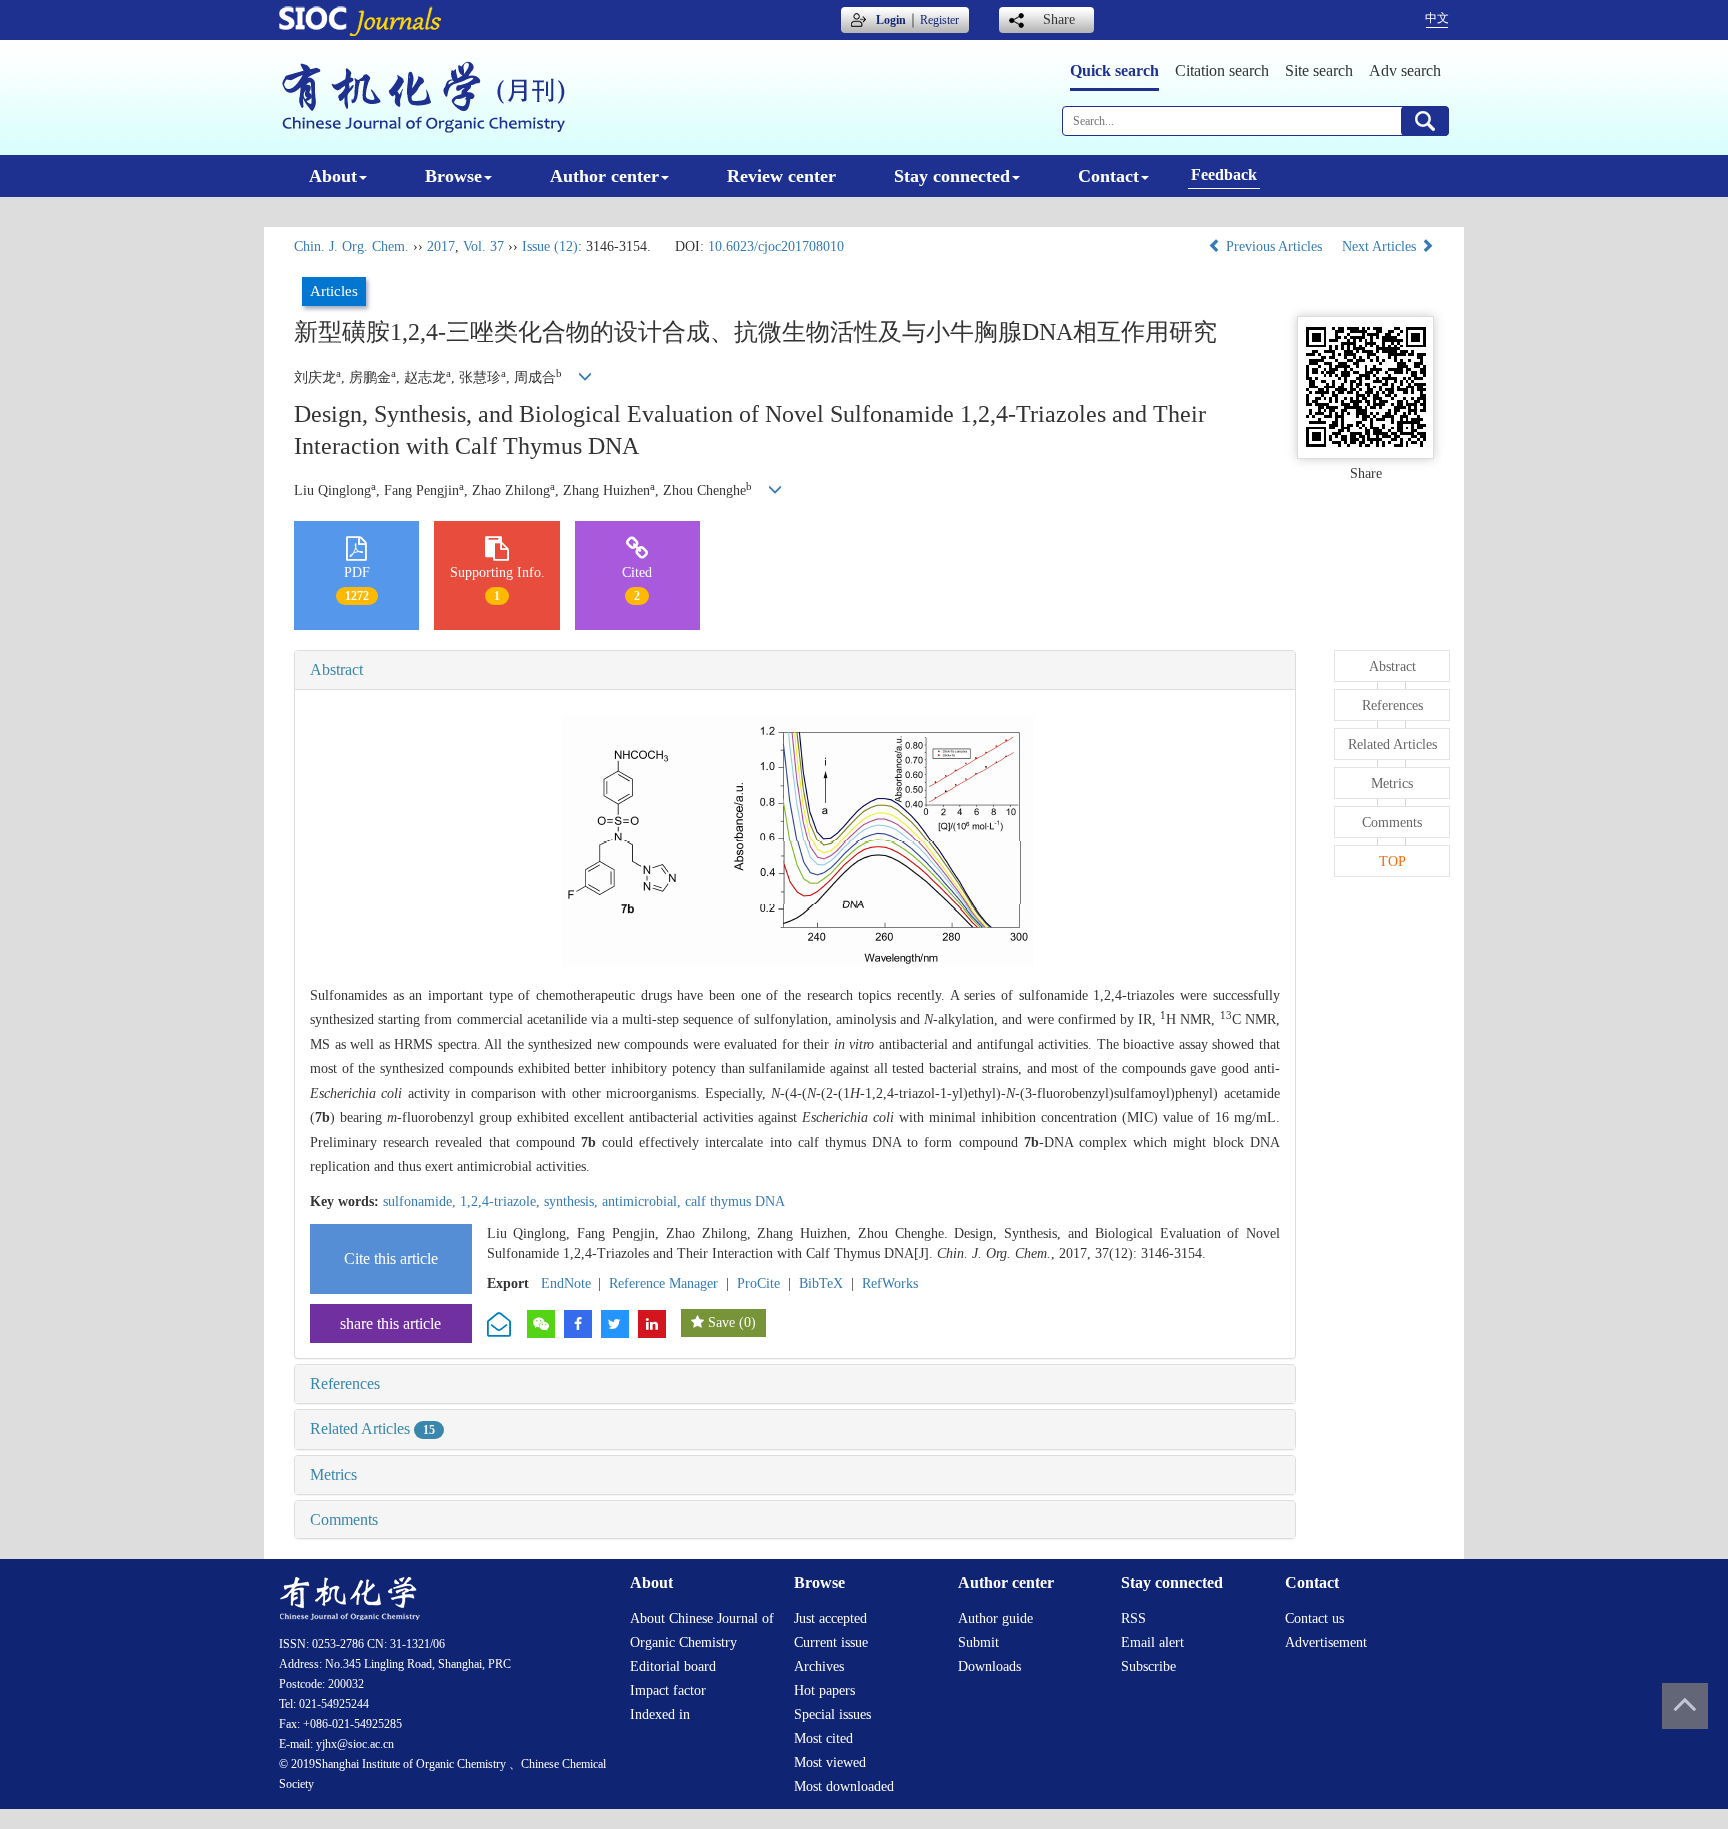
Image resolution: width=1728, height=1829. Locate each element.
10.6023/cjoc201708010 (776, 246)
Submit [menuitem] (978, 1642)
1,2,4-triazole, (502, 1201)
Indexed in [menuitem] (660, 1714)
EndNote (566, 1283)
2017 (441, 246)
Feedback (1224, 174)
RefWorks (890, 1283)
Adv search (1405, 70)
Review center (781, 176)
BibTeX (821, 1283)
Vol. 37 (483, 246)
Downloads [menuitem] (989, 1666)
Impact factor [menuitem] (668, 1690)
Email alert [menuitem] (1152, 1642)
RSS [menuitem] (1133, 1618)
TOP (1392, 861)
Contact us (1314, 1618)
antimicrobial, (643, 1201)
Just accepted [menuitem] (830, 1618)
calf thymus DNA (735, 1201)
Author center (604, 176)
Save (721, 1322)
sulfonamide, (421, 1201)
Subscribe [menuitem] (1148, 1666)
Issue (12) (550, 246)
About (333, 176)
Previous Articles (1274, 246)
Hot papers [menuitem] (824, 1690)
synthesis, (573, 1201)
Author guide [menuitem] (995, 1618)
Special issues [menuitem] (832, 1714)
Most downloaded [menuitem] (844, 1786)
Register (939, 20)
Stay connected (952, 176)
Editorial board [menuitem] (673, 1666)
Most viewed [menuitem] (830, 1762)
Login (891, 20)
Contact (1108, 176)
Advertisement (1326, 1642)
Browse (453, 176)
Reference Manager (663, 1283)
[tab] (795, 670)
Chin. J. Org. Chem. (351, 246)
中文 (1437, 18)
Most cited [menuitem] (823, 1738)
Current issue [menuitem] (831, 1642)
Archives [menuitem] (819, 1666)
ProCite (758, 1283)
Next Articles (1381, 246)
